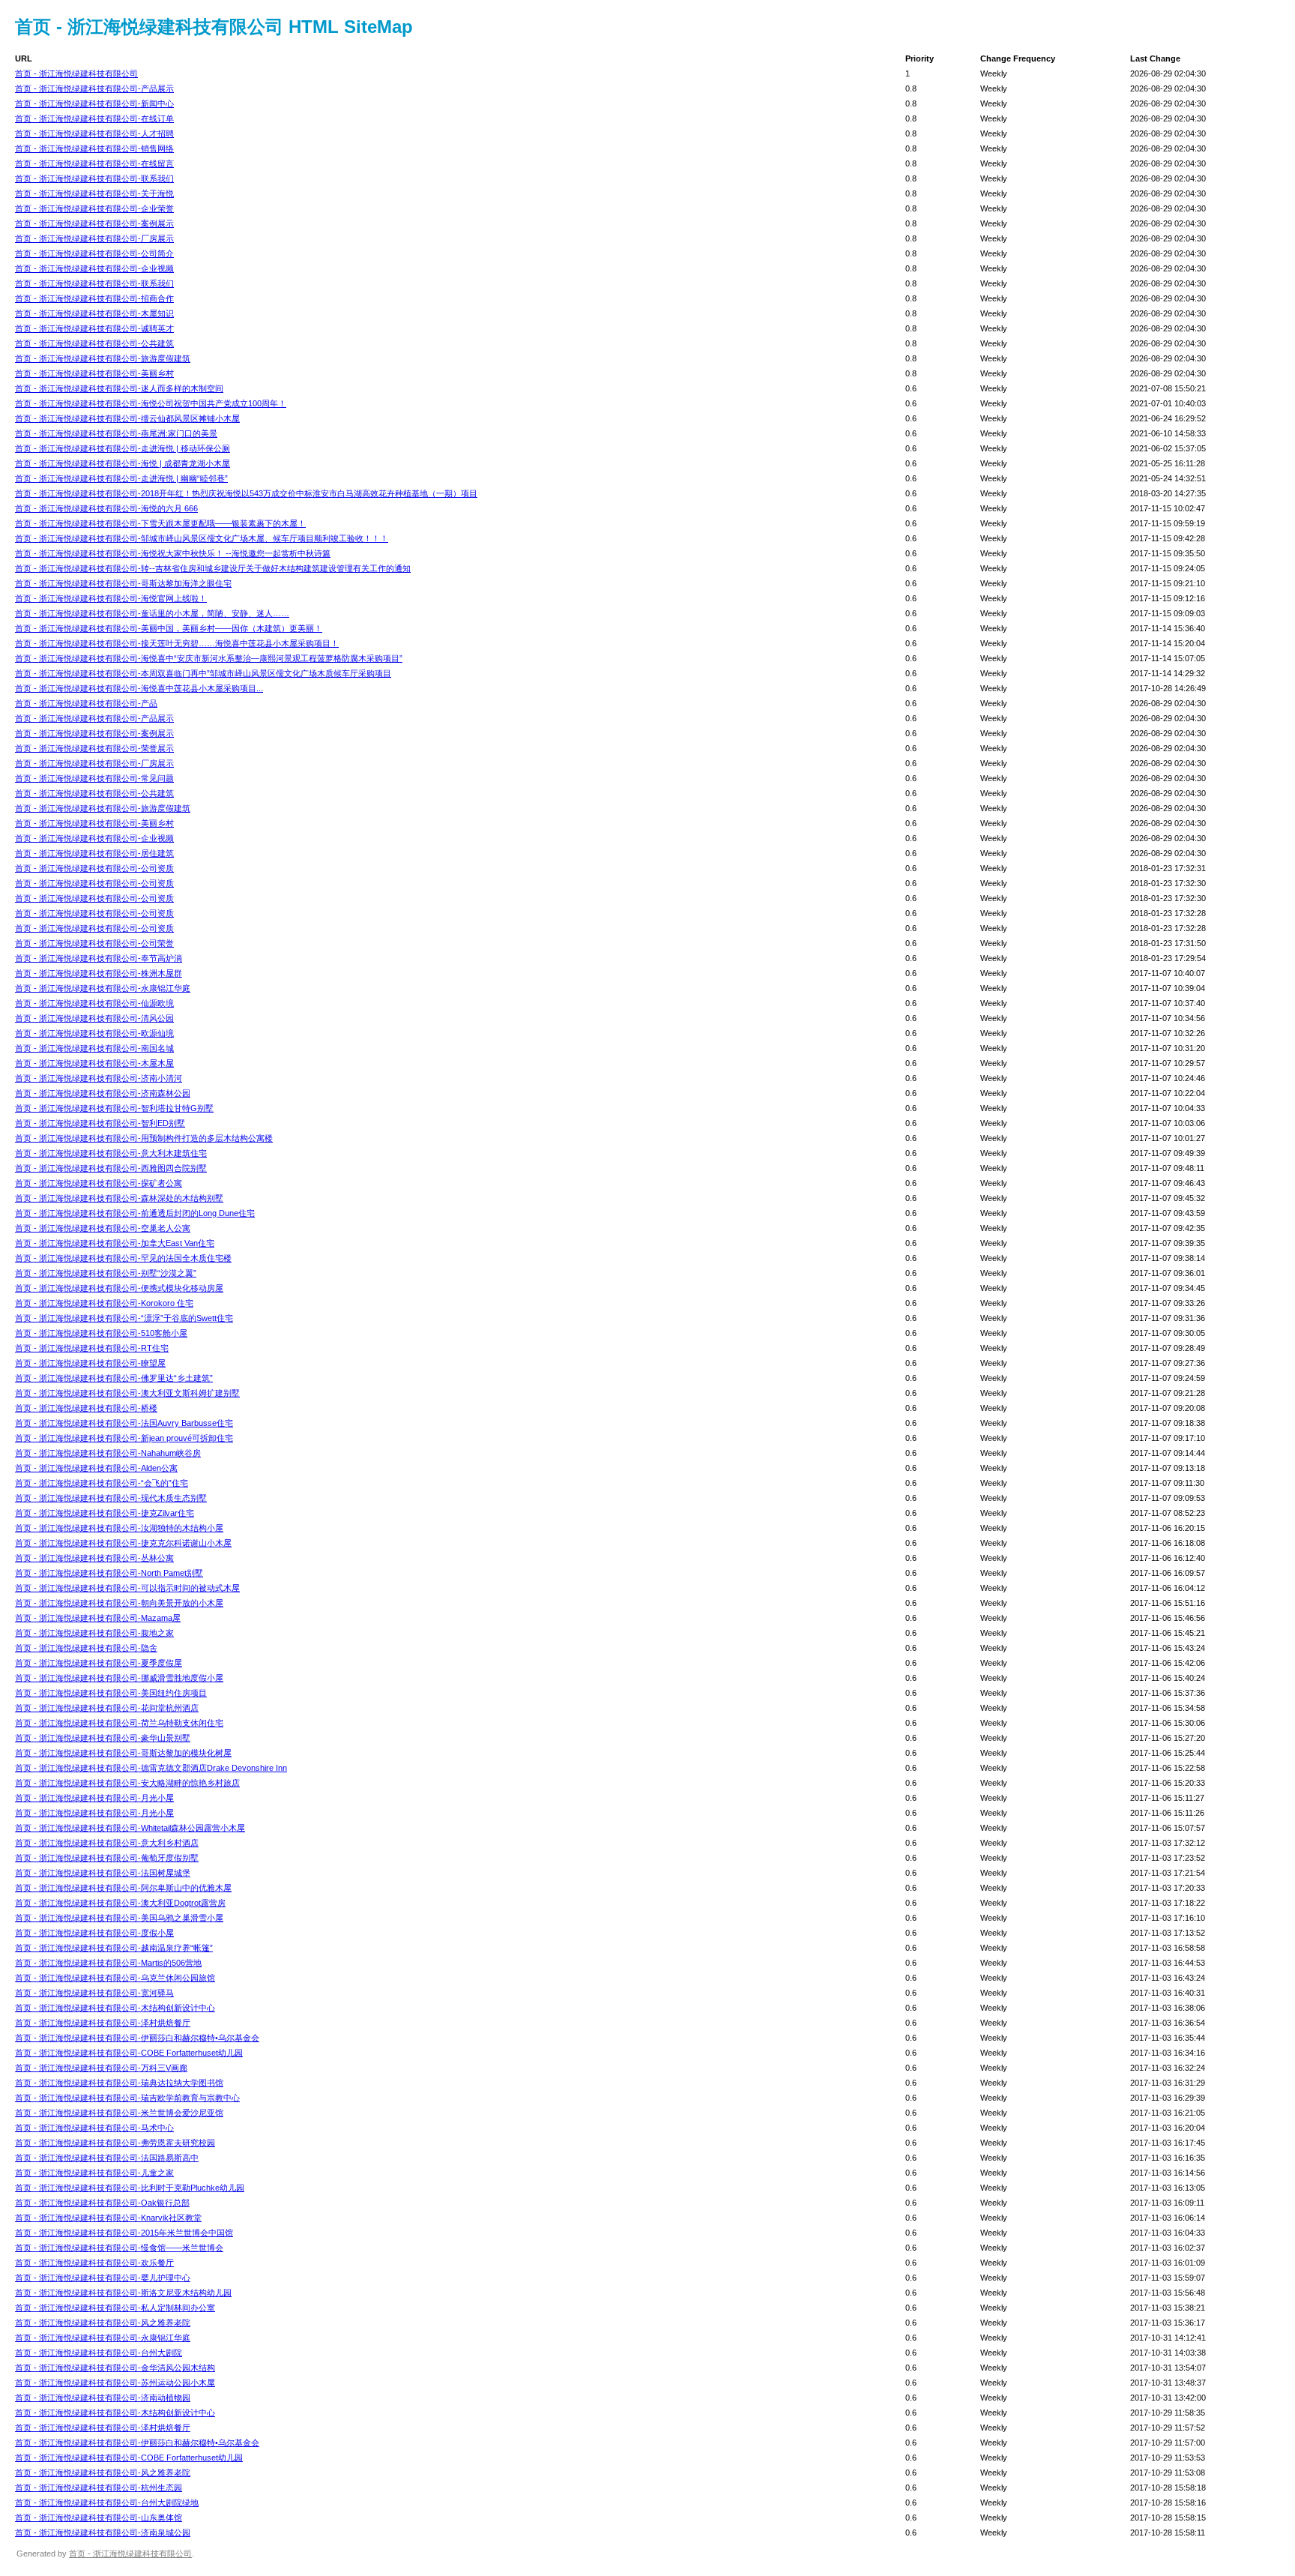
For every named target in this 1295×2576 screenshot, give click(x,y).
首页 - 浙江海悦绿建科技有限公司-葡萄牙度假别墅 (107, 1858)
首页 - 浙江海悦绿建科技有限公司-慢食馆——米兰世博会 (119, 2248)
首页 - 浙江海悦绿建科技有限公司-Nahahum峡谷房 (108, 1453)
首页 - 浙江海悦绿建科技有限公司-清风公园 (94, 1018)
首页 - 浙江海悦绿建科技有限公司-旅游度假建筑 (103, 358)
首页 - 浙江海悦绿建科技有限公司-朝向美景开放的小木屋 (119, 1603)
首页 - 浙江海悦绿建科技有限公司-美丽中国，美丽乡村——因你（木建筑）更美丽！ (169, 628)
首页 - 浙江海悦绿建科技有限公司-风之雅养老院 (103, 2323)
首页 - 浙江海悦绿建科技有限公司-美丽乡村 (94, 373)
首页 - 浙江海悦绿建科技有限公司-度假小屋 (94, 1933)
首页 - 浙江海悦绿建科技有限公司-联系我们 (94, 178)
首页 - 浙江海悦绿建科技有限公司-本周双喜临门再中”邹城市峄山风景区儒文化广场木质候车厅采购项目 (203, 673)
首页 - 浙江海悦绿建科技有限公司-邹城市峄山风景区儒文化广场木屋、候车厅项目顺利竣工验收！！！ (202, 538)
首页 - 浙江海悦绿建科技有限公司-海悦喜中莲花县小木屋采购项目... (139, 688)
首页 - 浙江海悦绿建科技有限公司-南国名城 (94, 1048)
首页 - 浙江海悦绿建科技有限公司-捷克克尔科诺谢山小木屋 (123, 1543)
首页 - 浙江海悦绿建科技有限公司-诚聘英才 (94, 328)
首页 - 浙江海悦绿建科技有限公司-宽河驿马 (94, 1993)
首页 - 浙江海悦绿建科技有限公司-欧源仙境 (94, 1033)
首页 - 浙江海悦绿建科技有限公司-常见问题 (94, 778)
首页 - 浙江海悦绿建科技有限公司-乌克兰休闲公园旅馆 (115, 1978)
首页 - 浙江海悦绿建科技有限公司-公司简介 (94, 253)
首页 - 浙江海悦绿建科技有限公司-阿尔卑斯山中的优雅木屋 (123, 1888)
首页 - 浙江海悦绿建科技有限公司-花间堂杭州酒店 (107, 1708)
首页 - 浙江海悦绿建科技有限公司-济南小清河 (99, 1078)
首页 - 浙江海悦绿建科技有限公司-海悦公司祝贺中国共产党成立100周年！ (151, 403)
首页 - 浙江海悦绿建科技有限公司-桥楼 (86, 1408)
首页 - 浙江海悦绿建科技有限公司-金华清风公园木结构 (115, 2368)
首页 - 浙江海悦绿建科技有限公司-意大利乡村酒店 (107, 1843)
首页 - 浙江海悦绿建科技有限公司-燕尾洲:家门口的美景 (116, 433)
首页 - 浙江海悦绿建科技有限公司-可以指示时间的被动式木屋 (127, 1588)
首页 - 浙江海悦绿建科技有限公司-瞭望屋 (90, 1363)
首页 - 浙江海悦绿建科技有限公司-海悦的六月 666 (106, 508)
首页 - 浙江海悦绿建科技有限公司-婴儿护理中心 (103, 2278)
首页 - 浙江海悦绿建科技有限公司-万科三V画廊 (101, 2068)
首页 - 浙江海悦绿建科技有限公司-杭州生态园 (99, 2488)
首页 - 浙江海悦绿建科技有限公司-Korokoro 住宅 (104, 1303)
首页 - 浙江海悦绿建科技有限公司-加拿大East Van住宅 (115, 1243)
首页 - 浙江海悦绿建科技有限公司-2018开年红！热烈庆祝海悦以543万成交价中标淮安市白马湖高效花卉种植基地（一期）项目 (246, 493)
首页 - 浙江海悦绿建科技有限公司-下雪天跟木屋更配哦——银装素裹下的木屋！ (160, 523)
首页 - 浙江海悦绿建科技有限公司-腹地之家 (94, 1633)
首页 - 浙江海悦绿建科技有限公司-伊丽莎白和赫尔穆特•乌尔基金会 (137, 2038)
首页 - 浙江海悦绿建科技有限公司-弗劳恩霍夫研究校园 (115, 2143)
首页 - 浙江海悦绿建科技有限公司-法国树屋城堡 (103, 1873)
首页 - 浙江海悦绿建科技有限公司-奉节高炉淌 (99, 958)
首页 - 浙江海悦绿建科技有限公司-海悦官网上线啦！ (111, 598)
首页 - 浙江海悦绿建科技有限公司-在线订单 (94, 118)
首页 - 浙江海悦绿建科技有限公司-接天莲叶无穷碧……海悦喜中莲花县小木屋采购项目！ (177, 643)
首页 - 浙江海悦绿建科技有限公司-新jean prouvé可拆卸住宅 (124, 1438)
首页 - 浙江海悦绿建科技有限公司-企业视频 (94, 268)
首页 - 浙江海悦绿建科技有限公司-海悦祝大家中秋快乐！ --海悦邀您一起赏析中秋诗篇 (173, 553)
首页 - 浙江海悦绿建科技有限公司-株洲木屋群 (99, 973)
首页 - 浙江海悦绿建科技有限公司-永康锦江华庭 (103, 988)
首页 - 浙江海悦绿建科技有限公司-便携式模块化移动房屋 (119, 1288)
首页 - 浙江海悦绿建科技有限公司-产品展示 (94, 88)
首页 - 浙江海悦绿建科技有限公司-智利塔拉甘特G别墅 (114, 1108)
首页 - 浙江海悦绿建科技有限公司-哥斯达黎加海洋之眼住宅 (123, 583)
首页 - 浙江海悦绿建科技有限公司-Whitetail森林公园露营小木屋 (130, 1828)
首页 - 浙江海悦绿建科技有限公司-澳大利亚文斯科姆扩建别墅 (127, 1393)
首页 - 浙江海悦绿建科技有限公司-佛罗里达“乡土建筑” (114, 1378)
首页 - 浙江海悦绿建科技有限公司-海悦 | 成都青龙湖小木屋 (123, 463)
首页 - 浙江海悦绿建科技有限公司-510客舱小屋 (101, 1333)
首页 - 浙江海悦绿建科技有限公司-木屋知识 (94, 313)
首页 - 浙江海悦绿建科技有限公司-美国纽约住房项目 (111, 1693)
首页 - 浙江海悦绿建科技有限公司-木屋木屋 (94, 1063)
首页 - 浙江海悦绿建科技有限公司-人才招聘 (94, 133)
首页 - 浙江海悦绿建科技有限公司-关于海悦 (94, 193)
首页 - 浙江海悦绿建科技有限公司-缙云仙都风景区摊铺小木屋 (127, 418)
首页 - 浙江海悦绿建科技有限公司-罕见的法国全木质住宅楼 (123, 1258)
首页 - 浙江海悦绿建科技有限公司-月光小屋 (94, 1798)
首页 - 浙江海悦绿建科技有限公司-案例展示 (94, 223)
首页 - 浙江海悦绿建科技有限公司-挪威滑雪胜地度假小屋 (119, 1678)
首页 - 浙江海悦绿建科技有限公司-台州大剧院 (99, 2353)
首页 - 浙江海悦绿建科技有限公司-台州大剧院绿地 (107, 2503)
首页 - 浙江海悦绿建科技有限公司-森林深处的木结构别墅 (119, 1198)
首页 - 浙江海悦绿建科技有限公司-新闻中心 (94, 103)
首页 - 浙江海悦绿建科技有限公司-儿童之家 (94, 2173)
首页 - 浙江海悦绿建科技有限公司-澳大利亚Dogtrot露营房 (120, 1903)
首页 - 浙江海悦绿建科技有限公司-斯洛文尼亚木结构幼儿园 (123, 2293)
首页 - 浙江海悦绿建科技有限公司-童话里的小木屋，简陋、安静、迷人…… (152, 613)
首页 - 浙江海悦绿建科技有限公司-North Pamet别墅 (109, 1573)
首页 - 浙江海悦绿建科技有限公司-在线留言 (94, 163)
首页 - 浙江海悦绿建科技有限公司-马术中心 (94, 2128)
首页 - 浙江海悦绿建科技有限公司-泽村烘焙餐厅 (103, 2023)
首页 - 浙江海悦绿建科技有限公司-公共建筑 (94, 343)
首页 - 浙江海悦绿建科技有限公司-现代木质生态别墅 (111, 1498)
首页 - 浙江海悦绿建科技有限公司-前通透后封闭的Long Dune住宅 (135, 1213)
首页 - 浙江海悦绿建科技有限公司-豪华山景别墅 (103, 1738)
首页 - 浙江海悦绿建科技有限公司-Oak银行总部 (102, 2203)
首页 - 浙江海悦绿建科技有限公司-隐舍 (86, 1648)
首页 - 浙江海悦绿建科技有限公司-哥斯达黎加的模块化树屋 (123, 1753)
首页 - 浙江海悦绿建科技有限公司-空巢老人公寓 (103, 1228)
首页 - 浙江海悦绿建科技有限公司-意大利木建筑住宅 (111, 1153)
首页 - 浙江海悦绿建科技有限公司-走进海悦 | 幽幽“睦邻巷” (121, 478)
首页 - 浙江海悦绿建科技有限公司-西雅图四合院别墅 (111, 1168)
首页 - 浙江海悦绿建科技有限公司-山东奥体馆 (99, 2518)
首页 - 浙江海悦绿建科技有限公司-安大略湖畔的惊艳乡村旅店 (127, 1783)
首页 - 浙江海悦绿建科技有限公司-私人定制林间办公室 (115, 2308)
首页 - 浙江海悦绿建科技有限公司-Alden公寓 (96, 1468)
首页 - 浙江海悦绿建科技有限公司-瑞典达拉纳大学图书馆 (119, 2083)
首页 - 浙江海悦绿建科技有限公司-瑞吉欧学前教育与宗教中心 (127, 2098)
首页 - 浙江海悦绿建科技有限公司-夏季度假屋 (99, 1663)
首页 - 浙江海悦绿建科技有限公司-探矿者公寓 (99, 1183)
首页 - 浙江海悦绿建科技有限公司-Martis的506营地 (108, 1963)
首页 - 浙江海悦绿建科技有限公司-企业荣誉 (94, 208)
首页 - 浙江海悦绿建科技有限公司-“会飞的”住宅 (102, 1483)
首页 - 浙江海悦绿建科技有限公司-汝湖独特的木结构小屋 (119, 1528)
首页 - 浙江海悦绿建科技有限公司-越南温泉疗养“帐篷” (114, 1948)
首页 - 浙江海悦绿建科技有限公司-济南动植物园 (103, 2398)
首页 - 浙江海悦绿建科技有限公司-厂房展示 (94, 238)
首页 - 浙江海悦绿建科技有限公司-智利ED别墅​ (100, 1123)
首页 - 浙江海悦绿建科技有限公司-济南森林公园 (103, 1093)
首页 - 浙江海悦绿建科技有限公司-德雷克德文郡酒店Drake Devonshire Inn (151, 1768)
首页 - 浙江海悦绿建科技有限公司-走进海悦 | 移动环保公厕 (123, 448)
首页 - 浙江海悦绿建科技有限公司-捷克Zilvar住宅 (105, 1513)
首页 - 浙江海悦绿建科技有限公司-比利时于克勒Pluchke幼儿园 (130, 2188)
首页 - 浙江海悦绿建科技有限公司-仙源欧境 (94, 1003)
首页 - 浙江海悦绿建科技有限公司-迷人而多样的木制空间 (119, 388)
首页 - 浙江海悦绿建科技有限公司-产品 (86, 703)
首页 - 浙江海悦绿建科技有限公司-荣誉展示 (94, 748)
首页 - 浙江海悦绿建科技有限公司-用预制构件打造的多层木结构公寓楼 (144, 1138)
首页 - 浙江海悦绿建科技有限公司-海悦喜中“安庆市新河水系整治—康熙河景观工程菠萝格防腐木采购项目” (209, 658)
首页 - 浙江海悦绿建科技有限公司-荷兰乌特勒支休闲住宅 (119, 1723)
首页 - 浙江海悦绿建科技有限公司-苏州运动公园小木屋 (115, 2383)
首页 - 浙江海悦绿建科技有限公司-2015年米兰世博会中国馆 (124, 2233)
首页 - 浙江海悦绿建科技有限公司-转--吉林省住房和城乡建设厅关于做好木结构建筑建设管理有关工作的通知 (213, 568)
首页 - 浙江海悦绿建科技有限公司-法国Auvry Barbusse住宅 (124, 1423)
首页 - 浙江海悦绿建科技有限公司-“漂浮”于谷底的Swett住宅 (124, 1318)
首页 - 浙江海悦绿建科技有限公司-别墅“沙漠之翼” (106, 1273)
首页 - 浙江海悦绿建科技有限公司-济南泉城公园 (103, 2533)
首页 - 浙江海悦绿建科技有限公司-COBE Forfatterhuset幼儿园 (129, 2053)
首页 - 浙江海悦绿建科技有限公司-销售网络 (94, 148)
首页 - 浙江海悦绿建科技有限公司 (76, 73)
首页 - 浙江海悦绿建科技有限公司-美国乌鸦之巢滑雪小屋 (119, 1918)
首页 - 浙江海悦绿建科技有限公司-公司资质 (94, 868)
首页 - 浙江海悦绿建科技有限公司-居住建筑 (94, 853)
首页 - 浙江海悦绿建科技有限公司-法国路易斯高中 (107, 2158)
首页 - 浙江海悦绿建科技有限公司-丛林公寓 (94, 1558)
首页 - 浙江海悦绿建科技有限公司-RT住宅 (92, 1348)
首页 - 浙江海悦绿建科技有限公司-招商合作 (94, 298)
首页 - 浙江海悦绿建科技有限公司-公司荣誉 (94, 943)
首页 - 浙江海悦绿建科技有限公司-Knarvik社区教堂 (108, 2218)
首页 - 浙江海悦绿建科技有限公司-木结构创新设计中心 (115, 2008)
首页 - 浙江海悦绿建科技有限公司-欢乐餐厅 (94, 2263)
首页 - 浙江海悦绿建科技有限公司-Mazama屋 (98, 1618)
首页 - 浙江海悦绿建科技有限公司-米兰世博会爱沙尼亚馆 (119, 2113)
